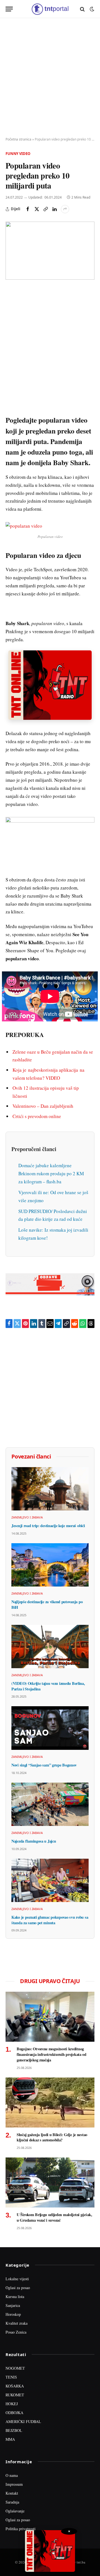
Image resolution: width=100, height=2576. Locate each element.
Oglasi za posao (18, 2288)
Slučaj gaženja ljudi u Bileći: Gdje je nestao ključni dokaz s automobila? (52, 2137)
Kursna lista (15, 2296)
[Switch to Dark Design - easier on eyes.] (91, 9)
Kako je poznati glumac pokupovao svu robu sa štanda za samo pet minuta (50, 1920)
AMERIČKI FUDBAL (23, 2421)
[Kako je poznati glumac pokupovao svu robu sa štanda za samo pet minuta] (50, 1880)
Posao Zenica (16, 2332)
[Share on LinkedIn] (54, 209)
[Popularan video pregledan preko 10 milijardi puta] (50, 251)
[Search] (82, 9)
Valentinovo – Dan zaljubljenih (43, 1106)
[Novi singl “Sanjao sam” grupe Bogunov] (50, 1728)
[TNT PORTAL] (50, 9)
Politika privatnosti (21, 2529)
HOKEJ (12, 2404)
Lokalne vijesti (17, 2279)
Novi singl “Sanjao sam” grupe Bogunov (44, 1765)
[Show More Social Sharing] (65, 209)
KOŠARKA (15, 2386)
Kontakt (12, 2493)
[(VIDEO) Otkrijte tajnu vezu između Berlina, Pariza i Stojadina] (50, 1647)
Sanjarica (13, 2305)
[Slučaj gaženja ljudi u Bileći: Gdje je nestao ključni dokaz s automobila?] (50, 2103)
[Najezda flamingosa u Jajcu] (50, 1804)
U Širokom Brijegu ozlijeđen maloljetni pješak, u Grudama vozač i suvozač (54, 2217)
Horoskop (13, 2314)
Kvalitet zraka (17, 2323)
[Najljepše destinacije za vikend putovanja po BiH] (50, 1565)
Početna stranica (18, 139)
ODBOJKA (14, 2413)
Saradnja (12, 2502)
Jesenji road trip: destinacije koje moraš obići (48, 1526)
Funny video (18, 154)
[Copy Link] (46, 209)
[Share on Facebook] (28, 209)
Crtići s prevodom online (37, 1116)
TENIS (11, 2377)
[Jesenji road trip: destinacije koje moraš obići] (50, 1489)
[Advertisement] (50, 78)
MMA (10, 2439)
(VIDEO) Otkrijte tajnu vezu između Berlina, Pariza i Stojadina (48, 1686)
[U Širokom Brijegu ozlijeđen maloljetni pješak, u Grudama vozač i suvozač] (50, 2182)
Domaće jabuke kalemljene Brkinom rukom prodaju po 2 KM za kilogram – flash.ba (51, 1173)
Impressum (14, 2484)
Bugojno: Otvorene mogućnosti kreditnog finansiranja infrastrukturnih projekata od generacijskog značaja (52, 2054)
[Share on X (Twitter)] (37, 209)
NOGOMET (15, 2368)
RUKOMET (15, 2395)
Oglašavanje (15, 2511)
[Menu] (9, 9)
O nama (12, 2475)
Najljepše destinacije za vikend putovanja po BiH (47, 1604)
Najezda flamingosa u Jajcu (34, 1841)
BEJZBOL (14, 2430)
